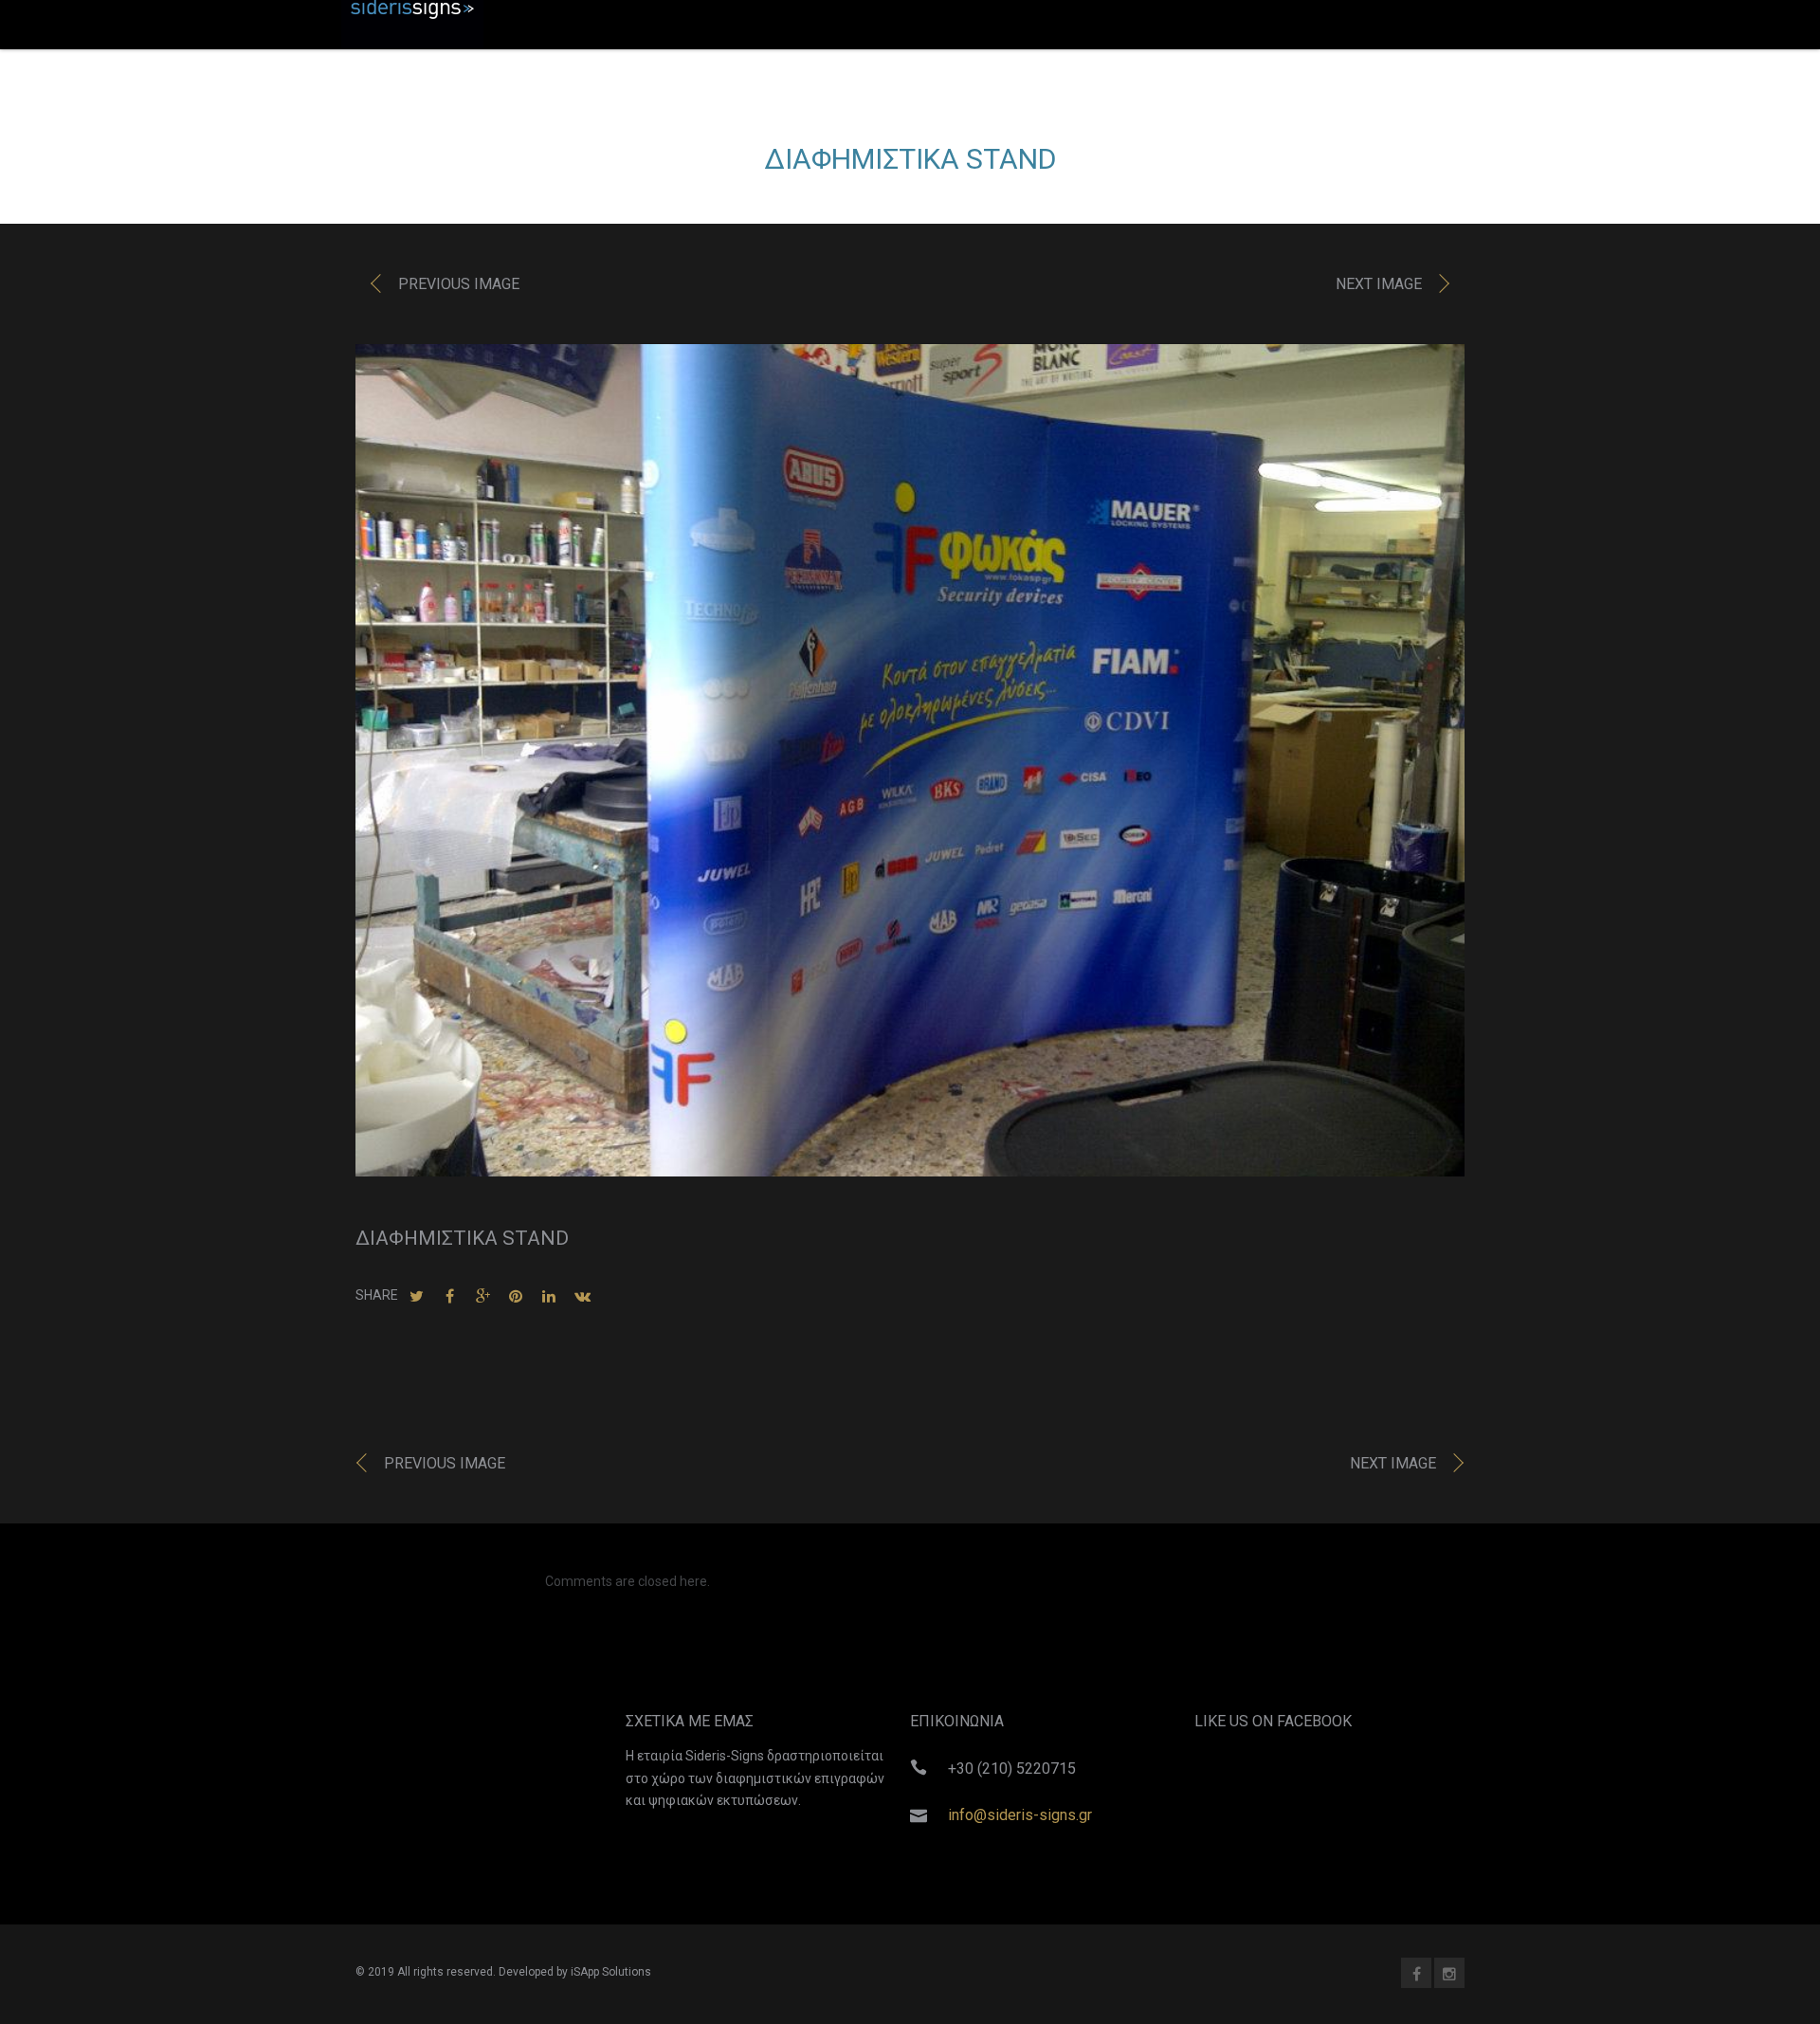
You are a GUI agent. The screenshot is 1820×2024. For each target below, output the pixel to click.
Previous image (459, 284)
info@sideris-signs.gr (1020, 1815)
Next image (1379, 284)
